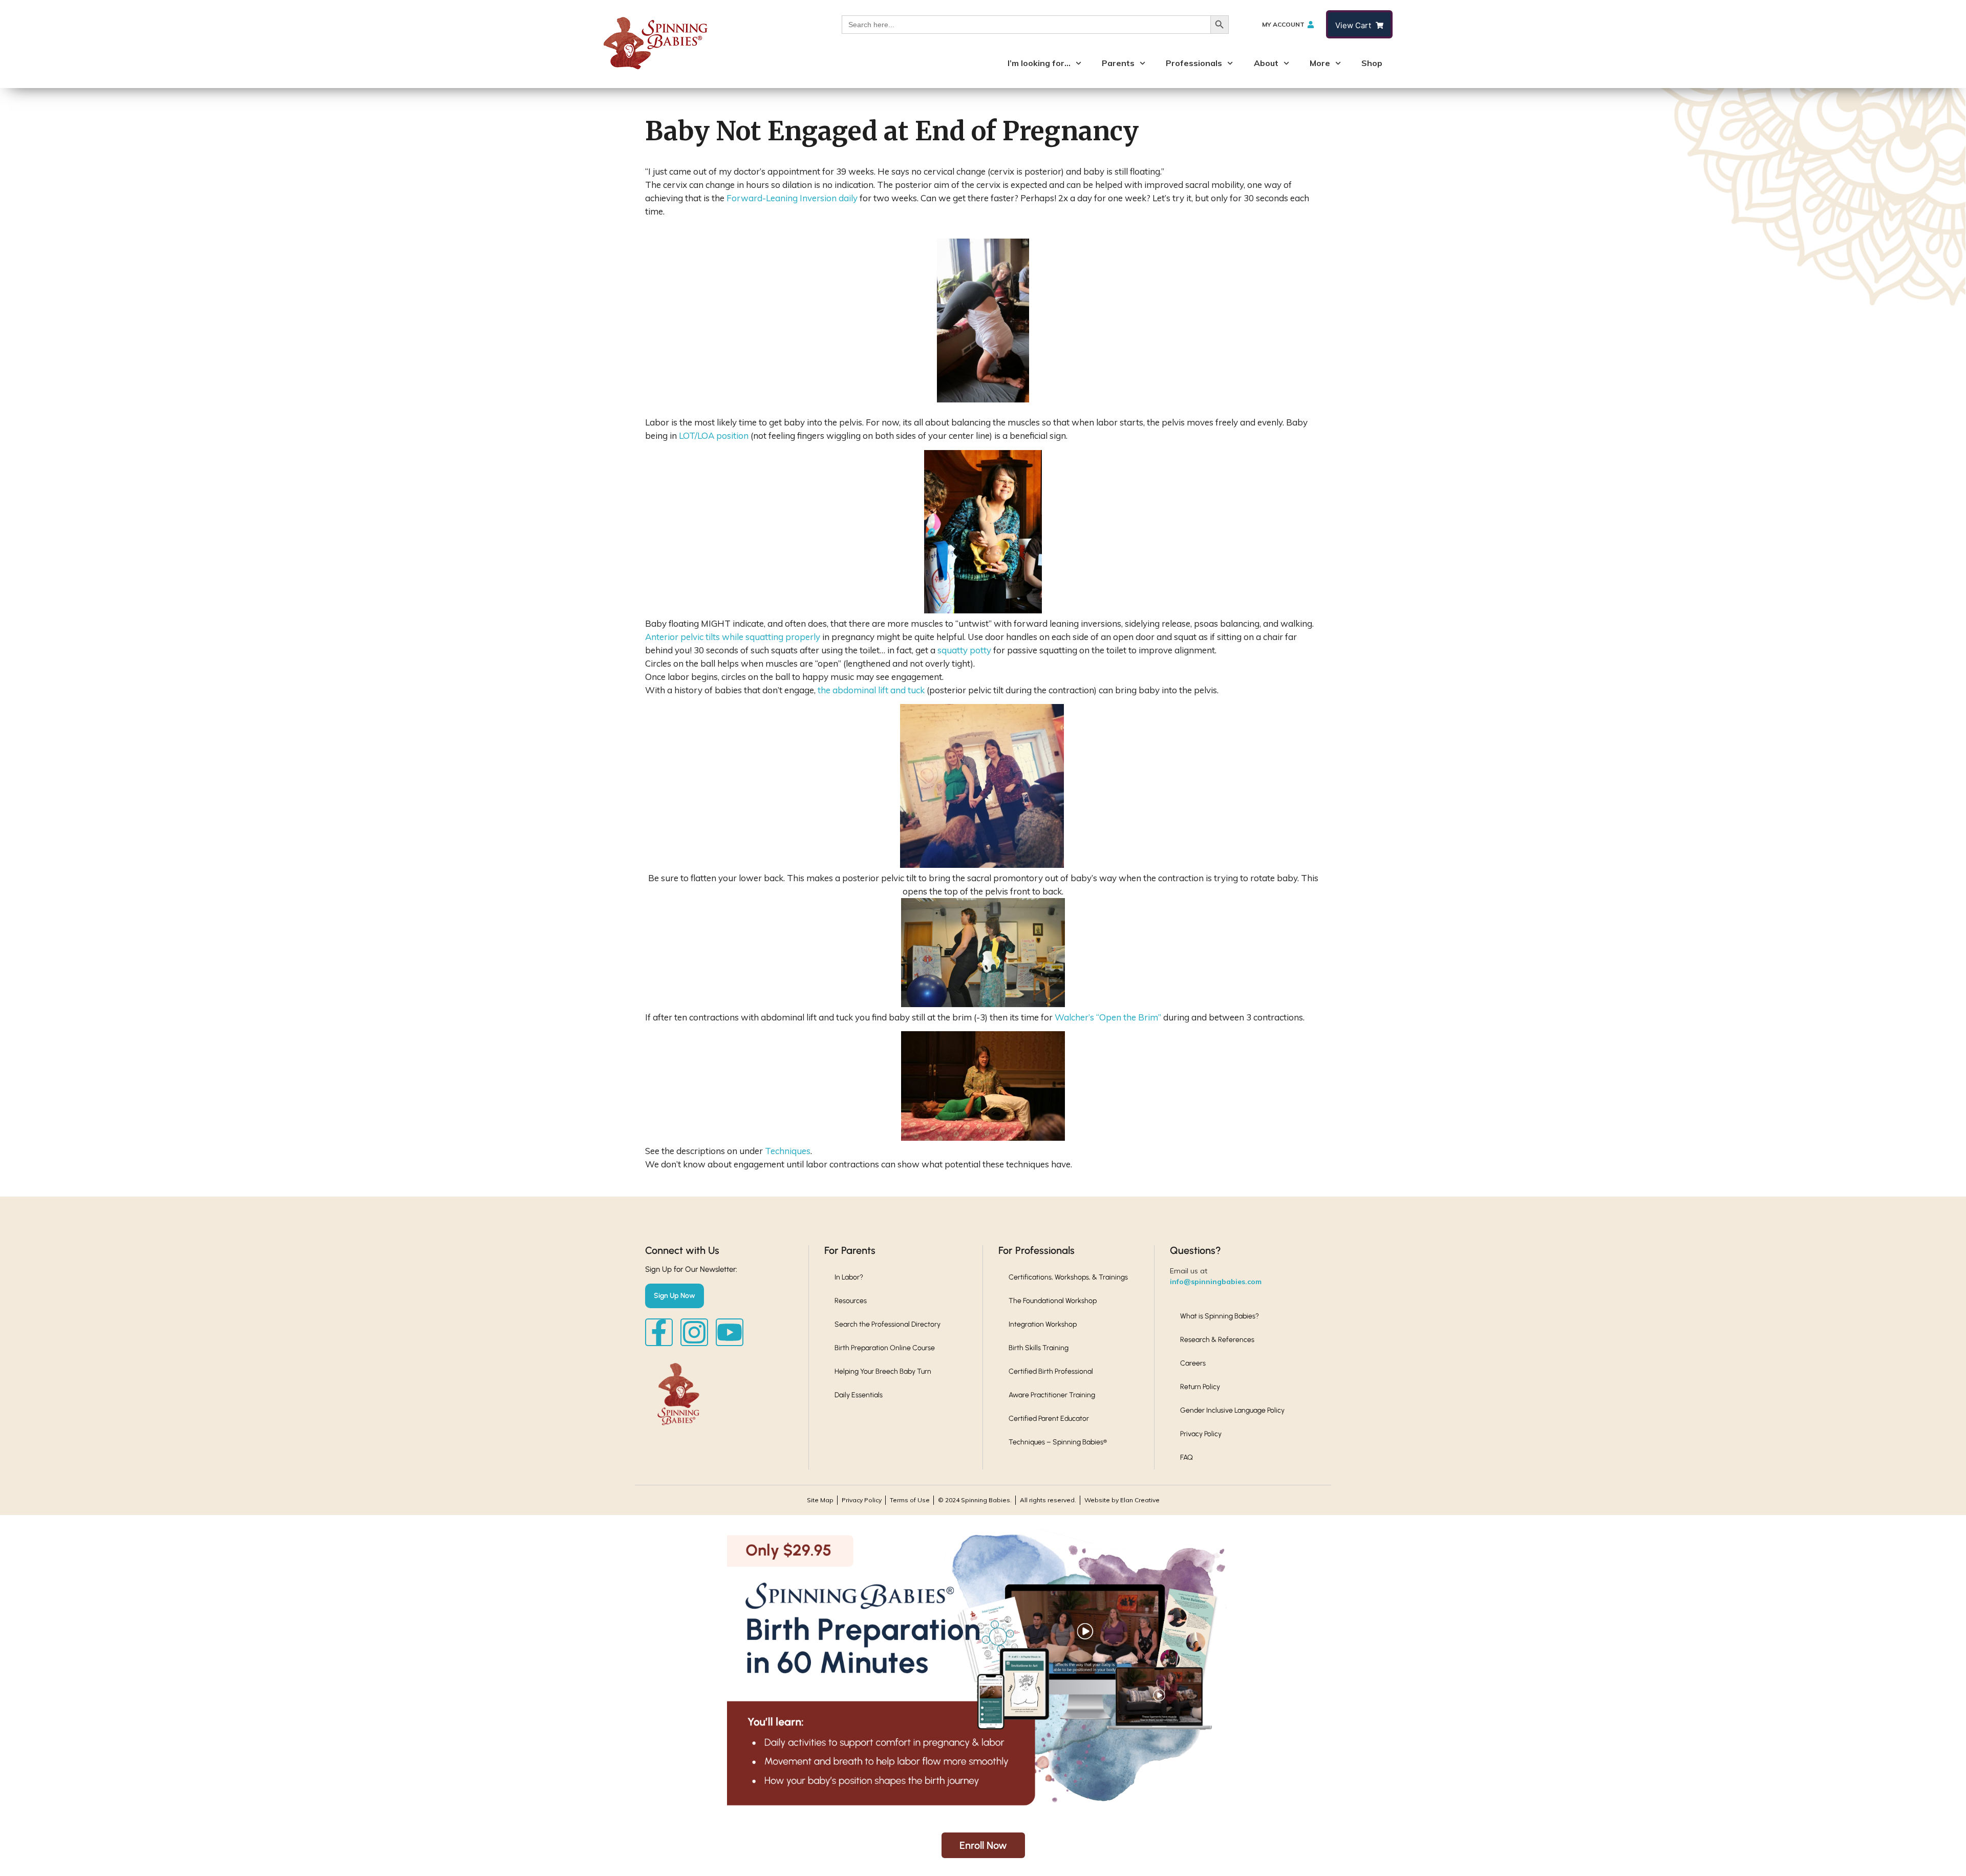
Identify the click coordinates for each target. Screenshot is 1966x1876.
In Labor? (849, 1277)
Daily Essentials (859, 1395)
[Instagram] (694, 1332)
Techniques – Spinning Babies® (1058, 1442)
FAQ (1187, 1457)
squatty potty (964, 650)
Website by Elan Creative (1122, 1500)
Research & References (1217, 1340)
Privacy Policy (1201, 1434)
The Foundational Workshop (1053, 1301)
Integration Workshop (1043, 1324)
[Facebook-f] (659, 1332)
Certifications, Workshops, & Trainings (1068, 1277)
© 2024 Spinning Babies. (975, 1500)
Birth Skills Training (1039, 1348)
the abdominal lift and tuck (871, 690)
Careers (1193, 1363)
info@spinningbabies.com (1216, 1282)
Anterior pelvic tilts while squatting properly (734, 637)
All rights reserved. (1048, 1500)
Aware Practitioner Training (1052, 1395)
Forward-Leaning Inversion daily (792, 198)
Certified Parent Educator (1049, 1419)
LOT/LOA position (714, 435)
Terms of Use (910, 1500)
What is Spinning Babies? (1220, 1316)
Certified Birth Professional (1051, 1371)
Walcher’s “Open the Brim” (1108, 1017)
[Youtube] (730, 1332)
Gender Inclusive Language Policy (1232, 1410)
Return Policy (1200, 1387)
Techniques (788, 1151)
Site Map (820, 1500)
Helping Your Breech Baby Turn (883, 1371)
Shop (1372, 63)
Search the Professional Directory (888, 1324)
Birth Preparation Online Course (885, 1348)
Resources (851, 1301)
